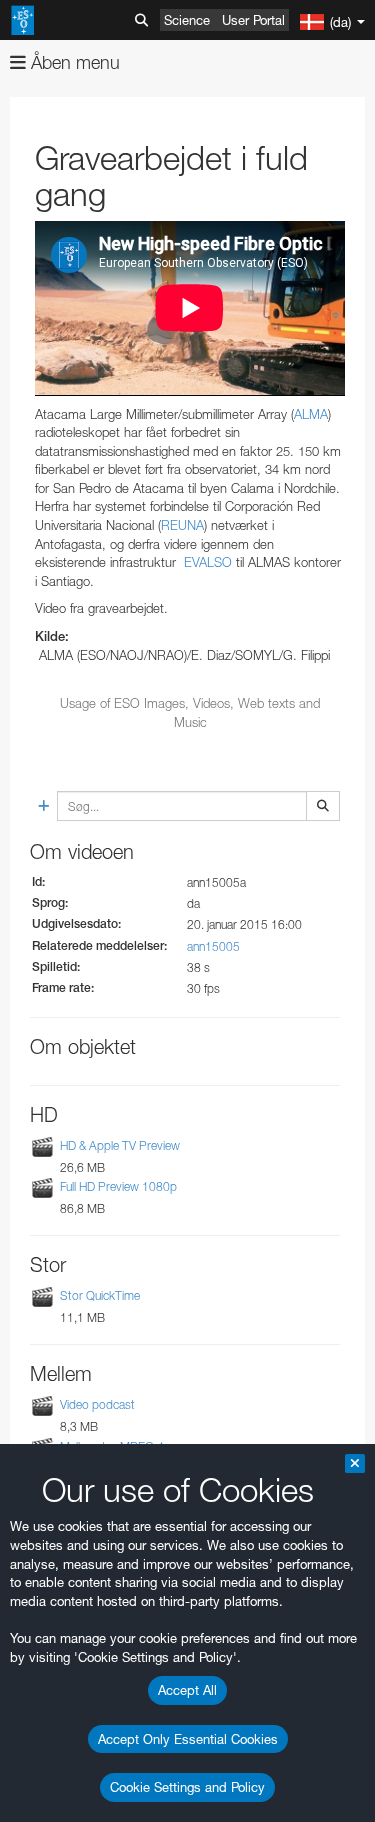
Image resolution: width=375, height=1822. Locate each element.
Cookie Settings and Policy (187, 1787)
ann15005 (213, 946)
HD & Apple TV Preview (120, 1145)
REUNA (182, 525)
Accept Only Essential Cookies (188, 1739)
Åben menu (73, 62)
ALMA (311, 414)
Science (187, 20)
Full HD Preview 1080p (118, 1186)
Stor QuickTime (100, 1295)
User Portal (253, 20)
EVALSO (206, 562)
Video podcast (97, 1404)
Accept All (187, 1690)
